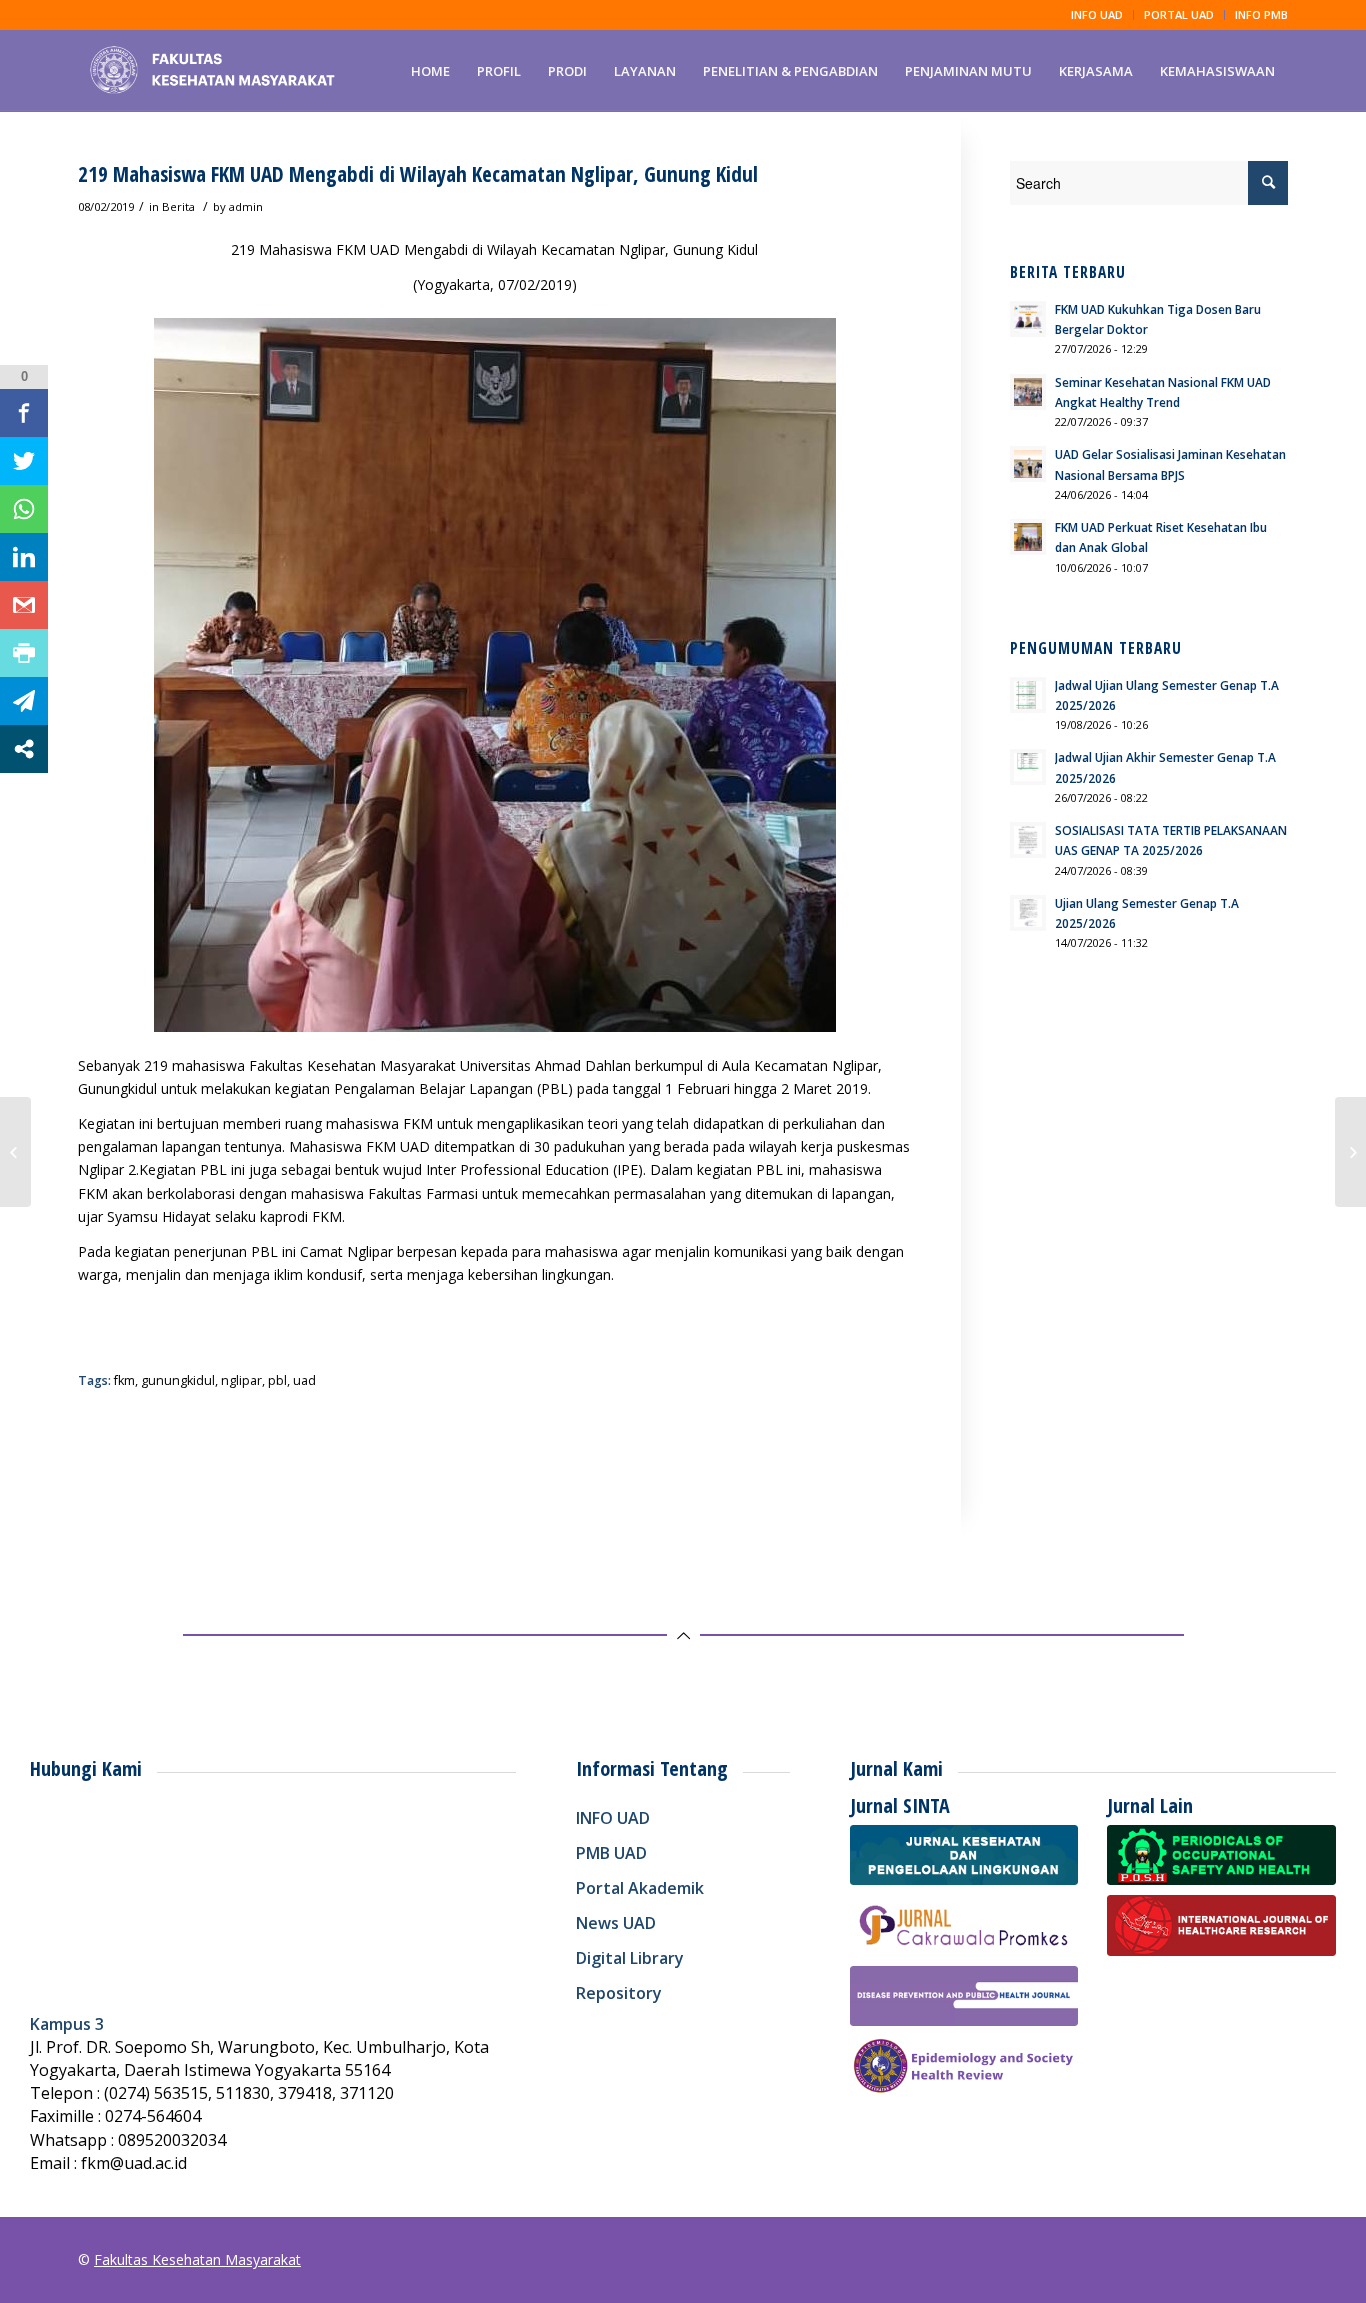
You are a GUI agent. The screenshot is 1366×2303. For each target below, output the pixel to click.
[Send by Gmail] (24, 605)
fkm (124, 1380)
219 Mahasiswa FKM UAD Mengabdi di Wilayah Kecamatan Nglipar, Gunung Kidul (418, 174)
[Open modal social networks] (24, 749)
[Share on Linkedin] (24, 557)
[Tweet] (24, 461)
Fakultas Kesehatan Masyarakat (197, 2259)
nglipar (241, 1380)
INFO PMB (1261, 14)
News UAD (616, 1923)
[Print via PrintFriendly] (24, 653)
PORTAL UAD (1179, 14)
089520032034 (172, 2140)
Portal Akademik (640, 1888)
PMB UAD (611, 1853)
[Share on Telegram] (24, 701)
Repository (619, 1993)
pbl (277, 1380)
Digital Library (630, 1958)
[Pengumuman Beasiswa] (15, 1152)
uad (304, 1380)
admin (246, 206)
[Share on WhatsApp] (24, 509)
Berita (178, 206)
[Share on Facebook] (24, 413)
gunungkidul (178, 1380)
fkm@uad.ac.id (134, 2163)
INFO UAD (1097, 14)
